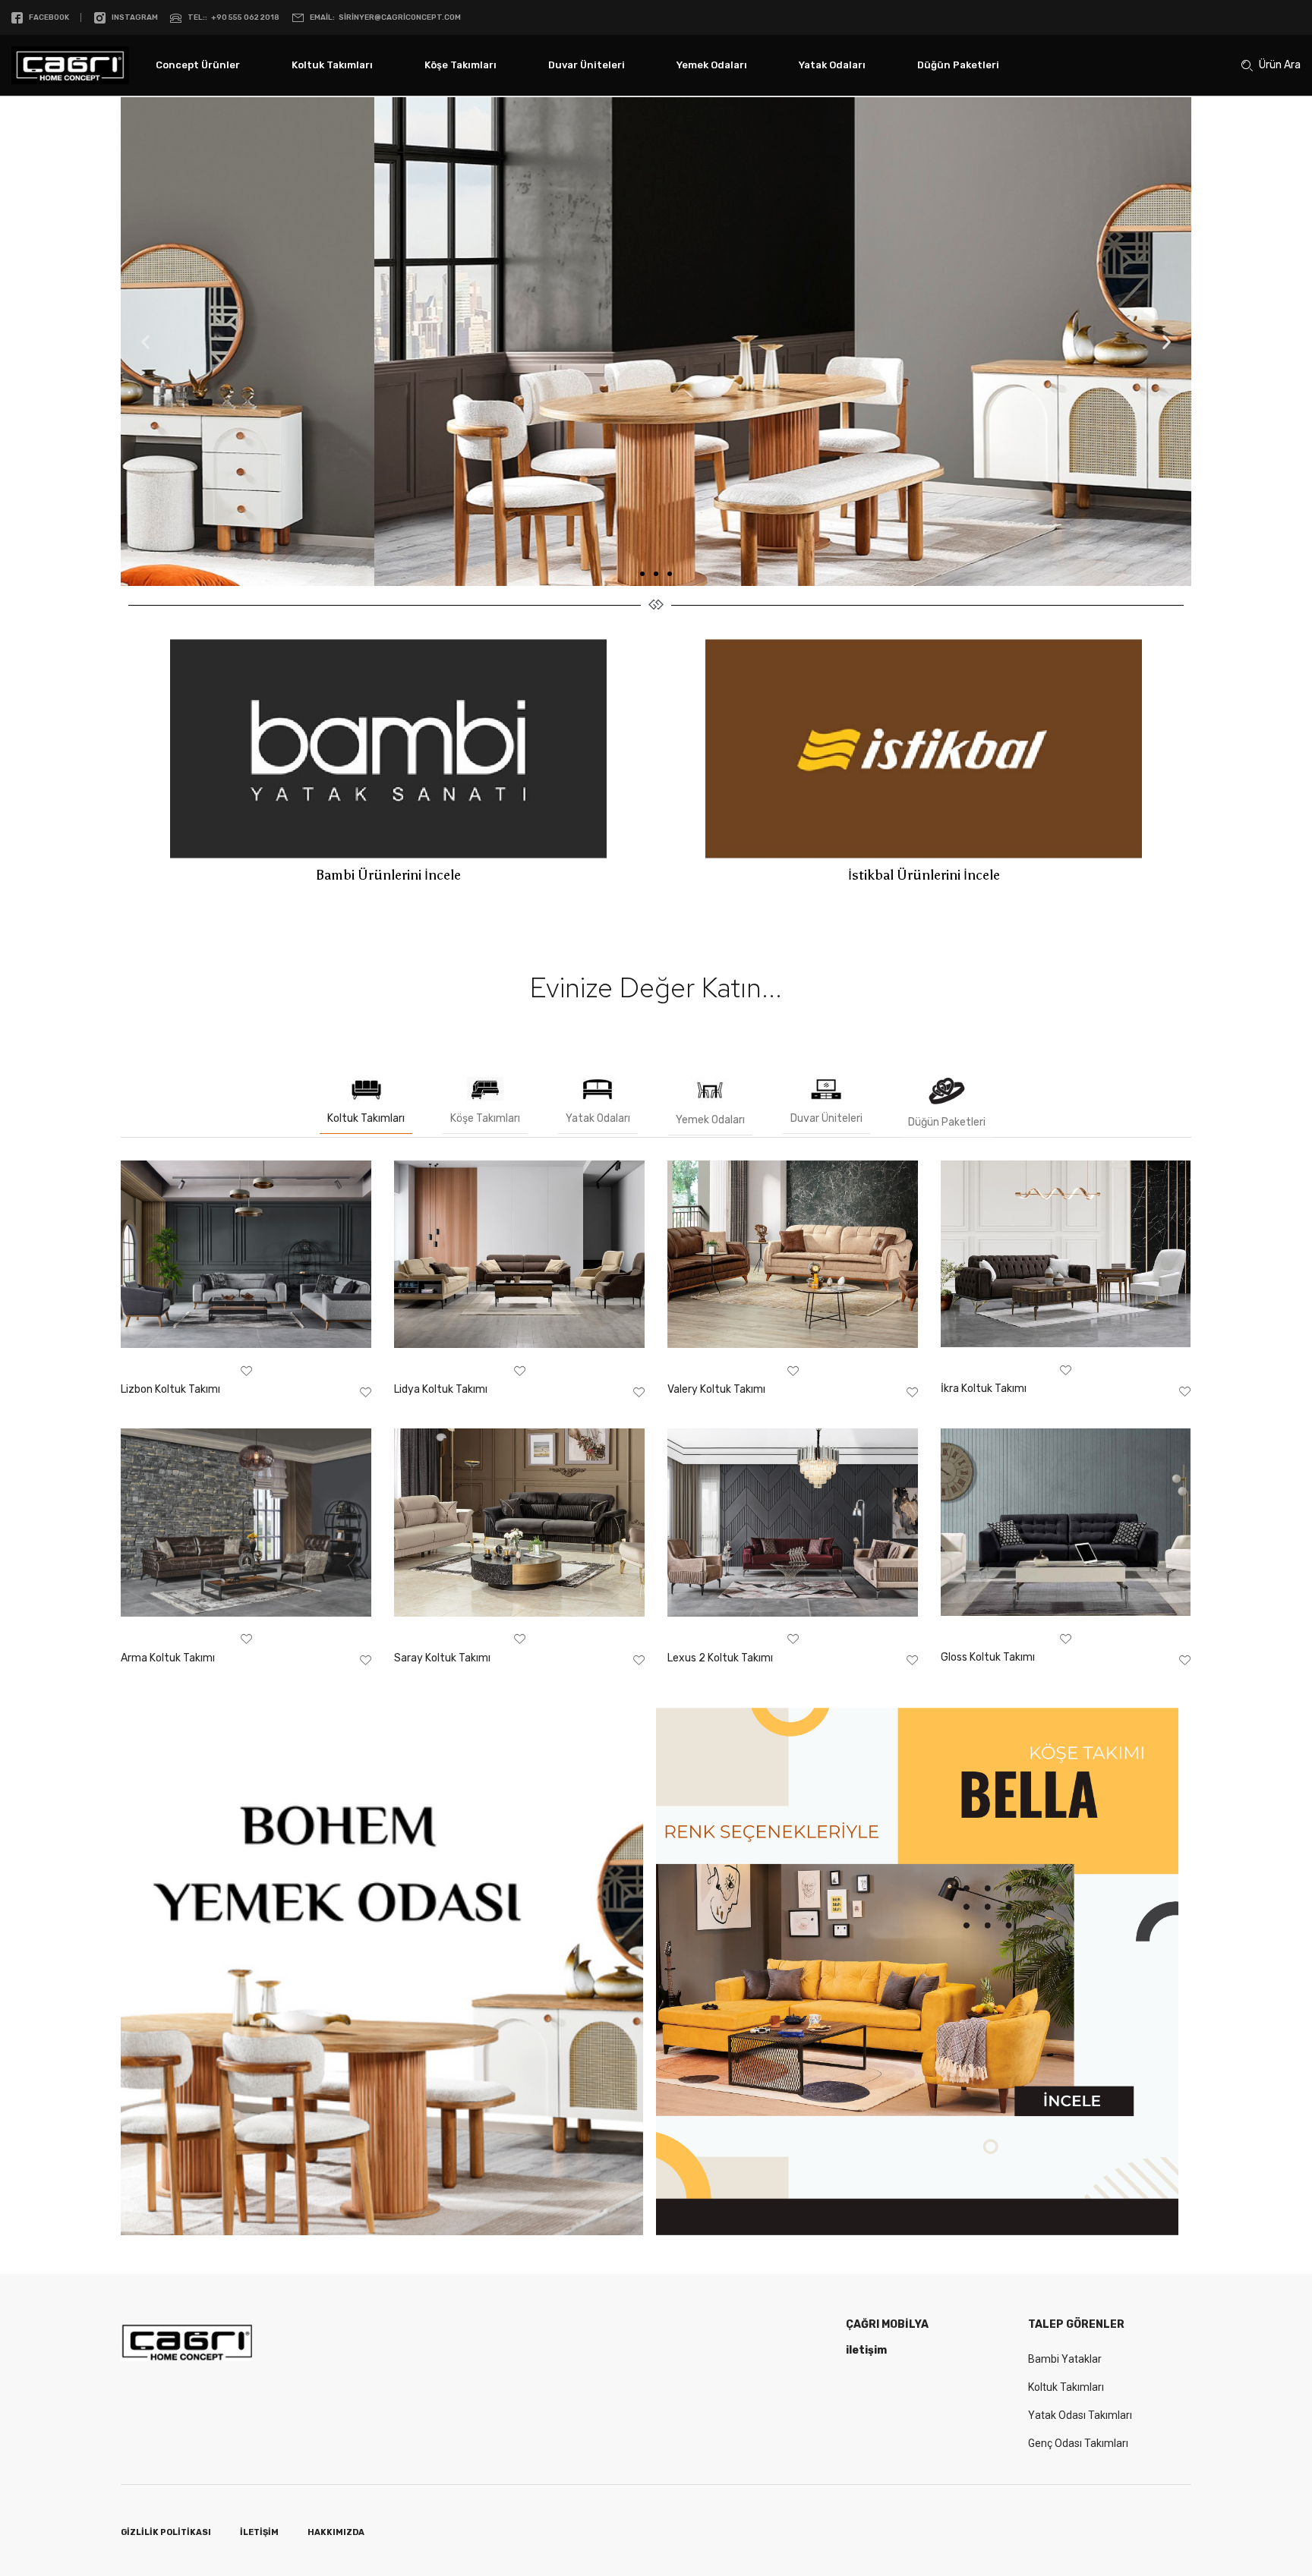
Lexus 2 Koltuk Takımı (720, 1658)
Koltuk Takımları (332, 65)
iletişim (866, 2350)
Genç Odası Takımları (1078, 2443)
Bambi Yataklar (1065, 2359)
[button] (642, 574)
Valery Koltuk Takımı (716, 1389)
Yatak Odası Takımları (1080, 2415)
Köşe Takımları (460, 65)
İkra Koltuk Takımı (984, 1389)
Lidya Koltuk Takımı (441, 1389)
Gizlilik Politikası (166, 2532)
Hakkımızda (336, 2532)
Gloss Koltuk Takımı (988, 1657)
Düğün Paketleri (958, 65)
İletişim (259, 2532)
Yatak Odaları (832, 65)
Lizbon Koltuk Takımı (170, 1389)
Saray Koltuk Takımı (442, 1658)
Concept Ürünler (198, 65)
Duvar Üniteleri (587, 65)
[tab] (366, 1102)
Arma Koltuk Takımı (168, 1658)
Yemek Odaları (712, 65)
